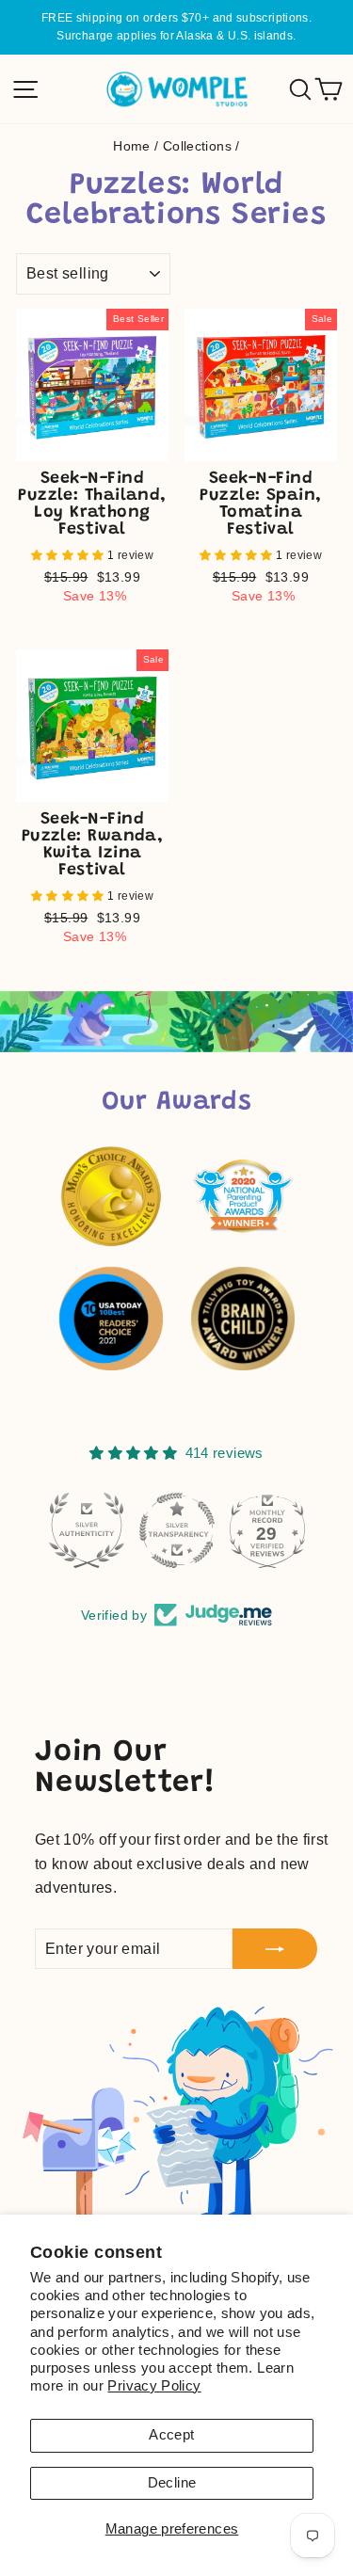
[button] (69, 555)
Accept (171, 2435)
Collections (197, 146)
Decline (172, 2483)
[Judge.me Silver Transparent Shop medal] (87, 1530)
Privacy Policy (154, 2386)
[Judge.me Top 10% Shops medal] (267, 1530)
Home (131, 146)
